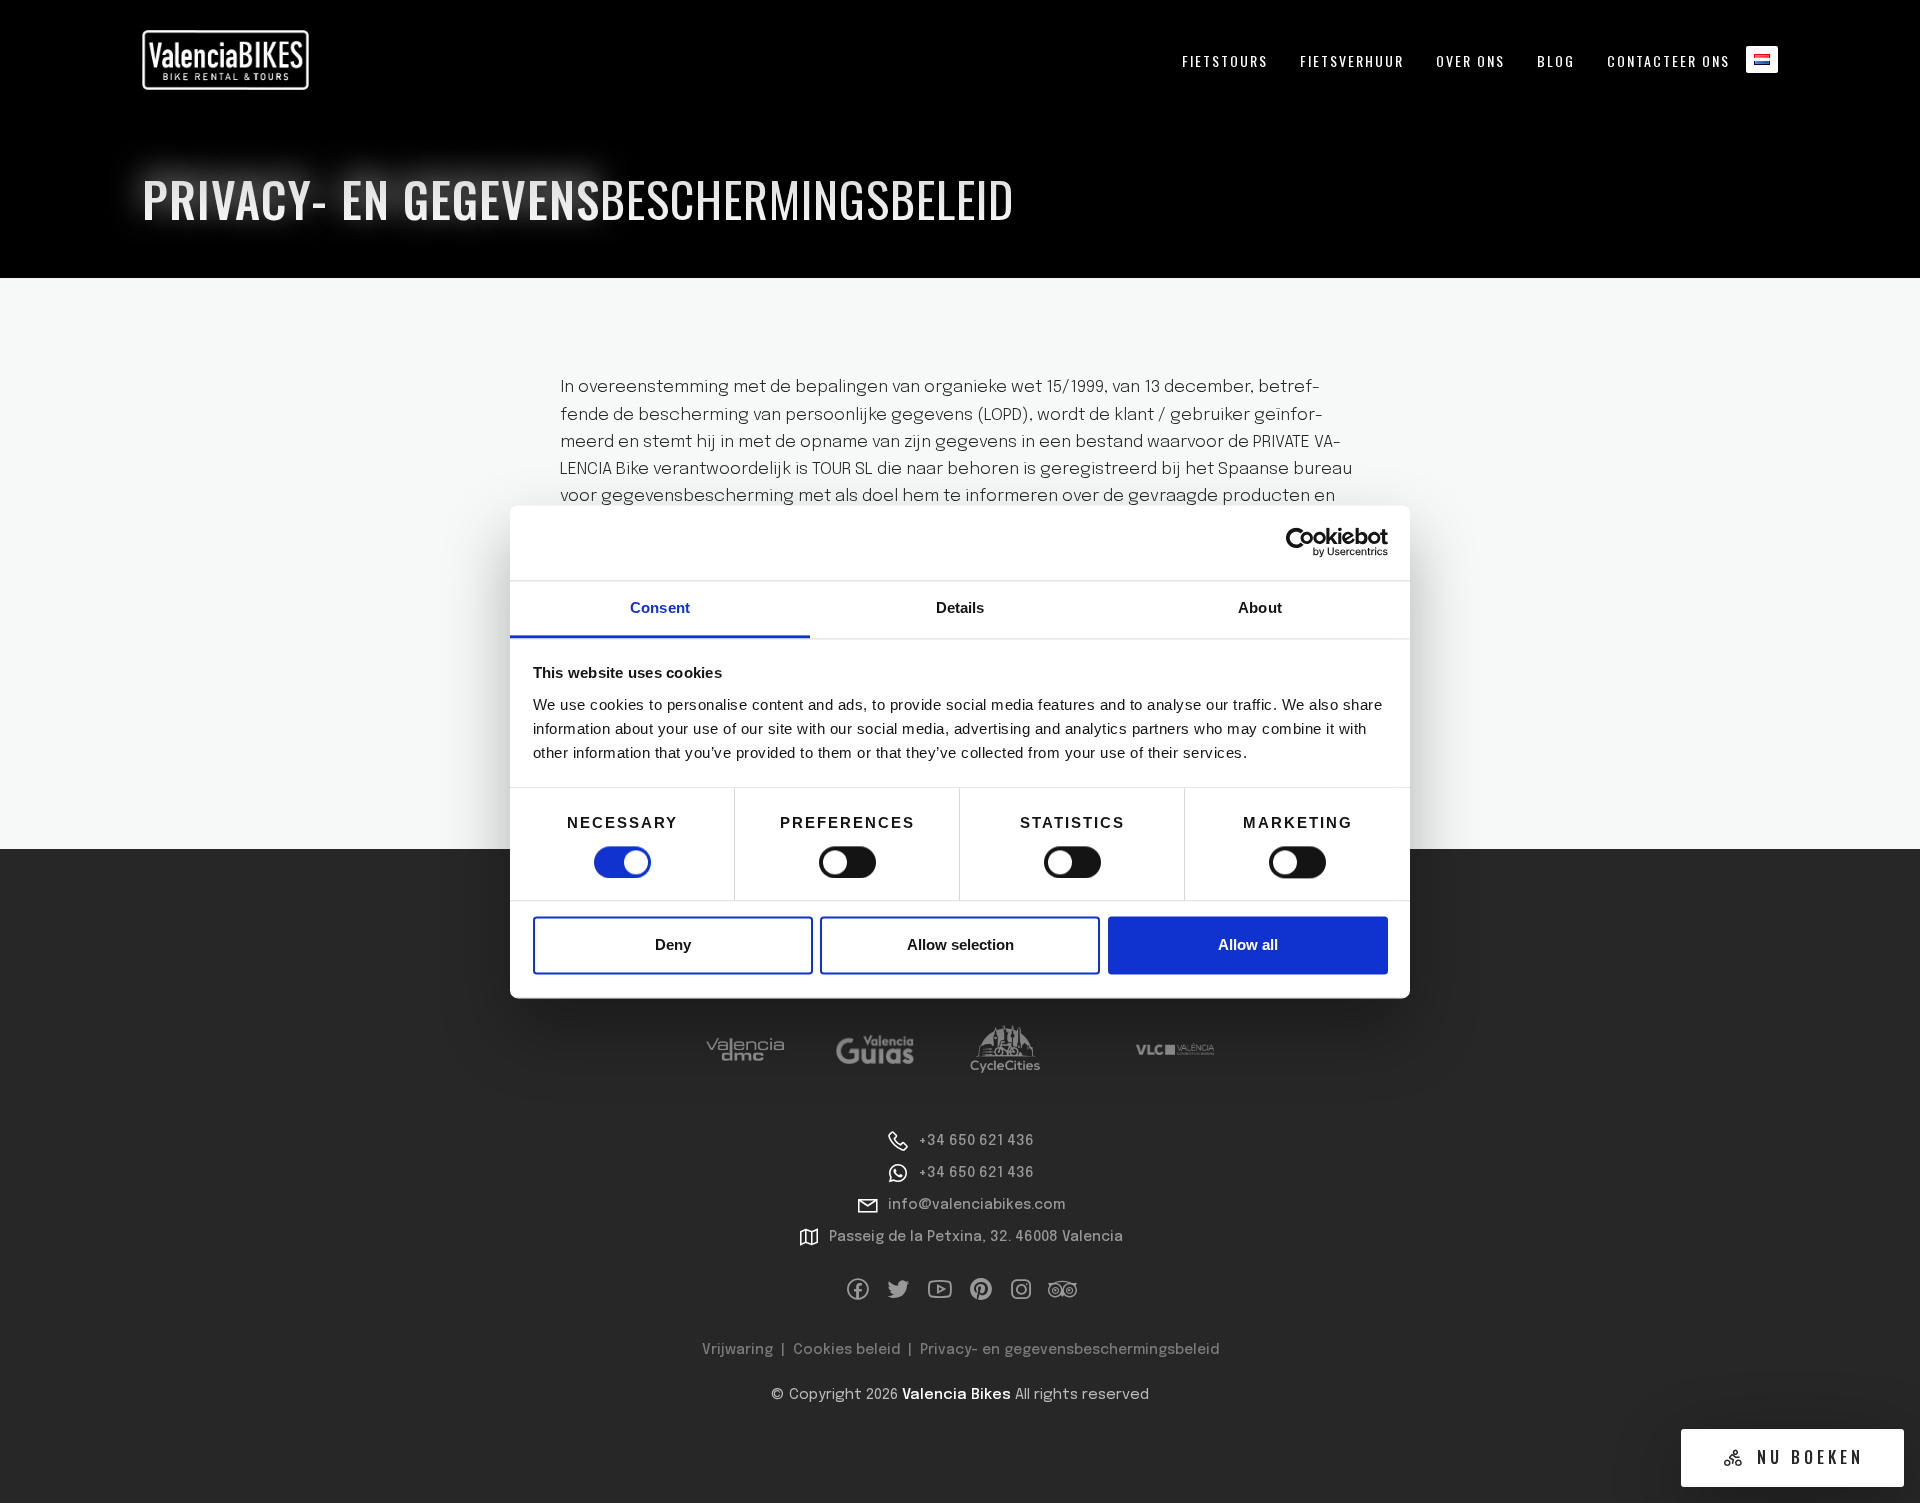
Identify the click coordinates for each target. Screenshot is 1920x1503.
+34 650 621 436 (976, 1141)
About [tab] (1260, 607)
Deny (673, 945)
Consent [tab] (660, 607)
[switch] (847, 862)
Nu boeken (1810, 1457)
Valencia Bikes (956, 1395)
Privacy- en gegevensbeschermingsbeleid (1069, 1350)
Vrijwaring (737, 1350)
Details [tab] (960, 607)
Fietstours (1225, 60)
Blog (1556, 60)
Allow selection (960, 945)
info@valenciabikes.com (976, 1205)
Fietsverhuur (1352, 60)
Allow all (1248, 945)
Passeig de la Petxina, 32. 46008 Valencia (976, 1237)
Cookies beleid (846, 1350)
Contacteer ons (1668, 60)
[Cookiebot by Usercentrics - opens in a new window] (1300, 542)
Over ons (1470, 60)
